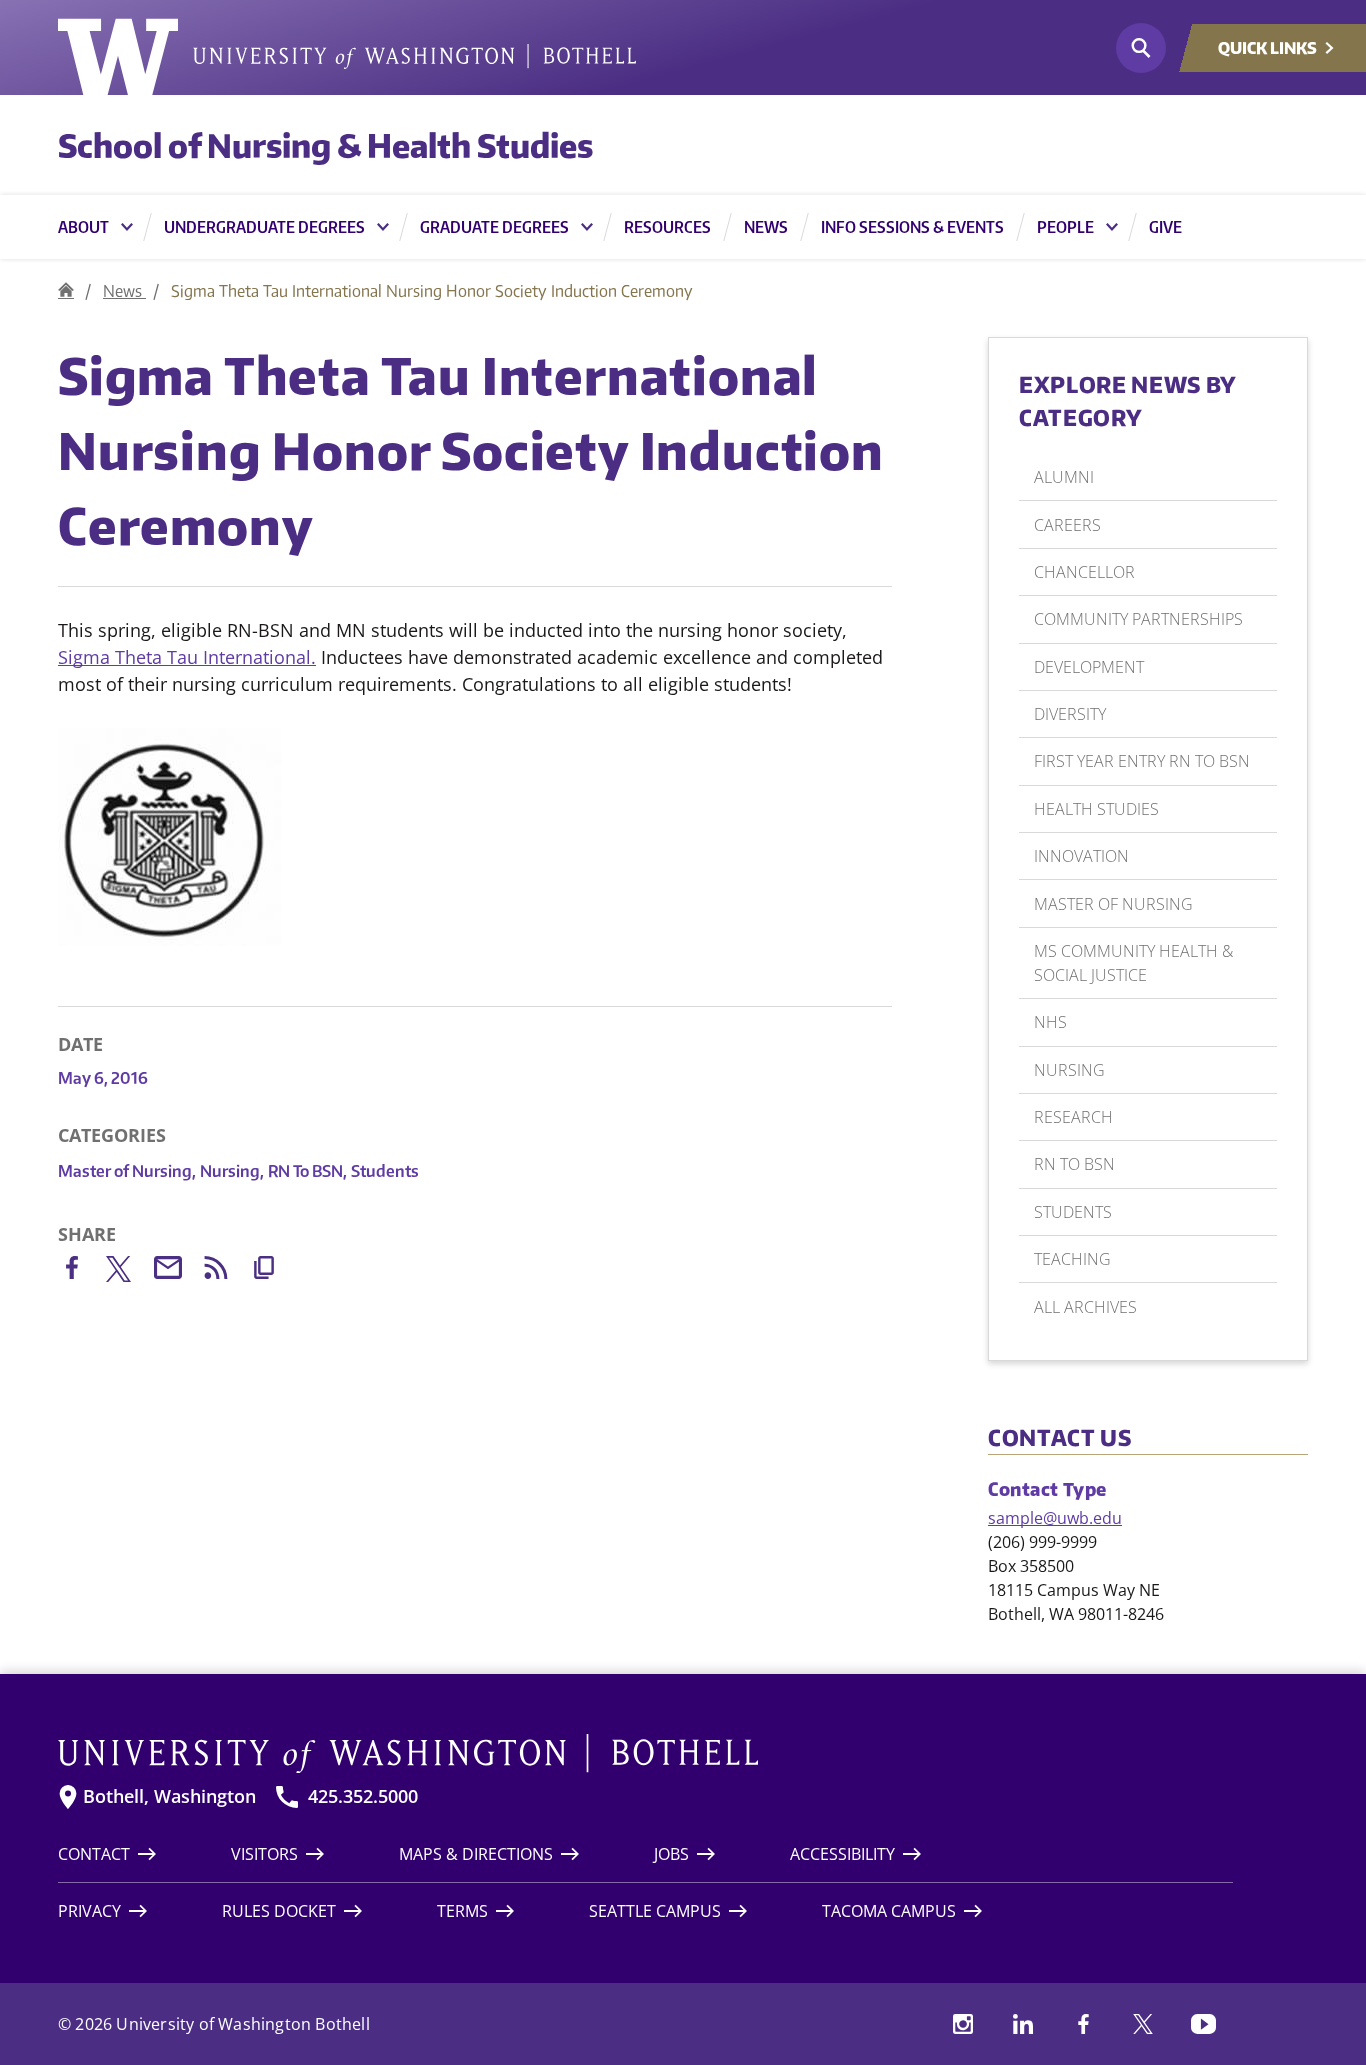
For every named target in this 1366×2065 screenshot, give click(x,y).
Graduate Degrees (494, 227)
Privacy (89, 1911)
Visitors (264, 1854)
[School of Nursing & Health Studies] (66, 290)
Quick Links (1267, 48)
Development (1089, 667)
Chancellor (1084, 572)
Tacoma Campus (889, 1911)
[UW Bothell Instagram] (963, 2024)
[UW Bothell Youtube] (1203, 2024)
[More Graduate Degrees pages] (587, 227)
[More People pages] (1112, 227)
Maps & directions (476, 1854)
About (83, 227)
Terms (462, 1911)
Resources (667, 227)
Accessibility (842, 1854)
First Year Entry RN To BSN (1142, 761)
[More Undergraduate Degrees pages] (383, 227)
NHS (1050, 1022)
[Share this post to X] (130, 1273)
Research (1073, 1117)
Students (385, 1171)
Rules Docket (279, 1911)
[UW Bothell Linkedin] (1023, 2024)
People (1065, 227)
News (766, 227)
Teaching (1072, 1259)
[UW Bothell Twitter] (1143, 2024)
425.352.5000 (363, 1796)
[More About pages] (127, 227)
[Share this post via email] (178, 1271)
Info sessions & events (912, 227)
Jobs (671, 1854)
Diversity (1070, 714)
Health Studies (1096, 809)
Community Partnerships (1138, 619)
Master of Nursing (127, 1171)
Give (1165, 227)
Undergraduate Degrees (264, 227)
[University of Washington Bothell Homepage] (645, 1754)
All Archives (1085, 1307)
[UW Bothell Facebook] (1083, 2024)
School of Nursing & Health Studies (325, 145)
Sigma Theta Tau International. (187, 657)
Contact (94, 1854)
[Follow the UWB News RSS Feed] (226, 1271)
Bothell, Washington (169, 1796)
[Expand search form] (1141, 48)
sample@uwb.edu (1055, 1518)
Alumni (1064, 477)
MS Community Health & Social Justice (1133, 963)
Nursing (232, 1171)
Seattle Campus (655, 1911)
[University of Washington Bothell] (347, 57)
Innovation (1081, 856)
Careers (1067, 525)
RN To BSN (307, 1171)
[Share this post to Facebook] (82, 1271)
